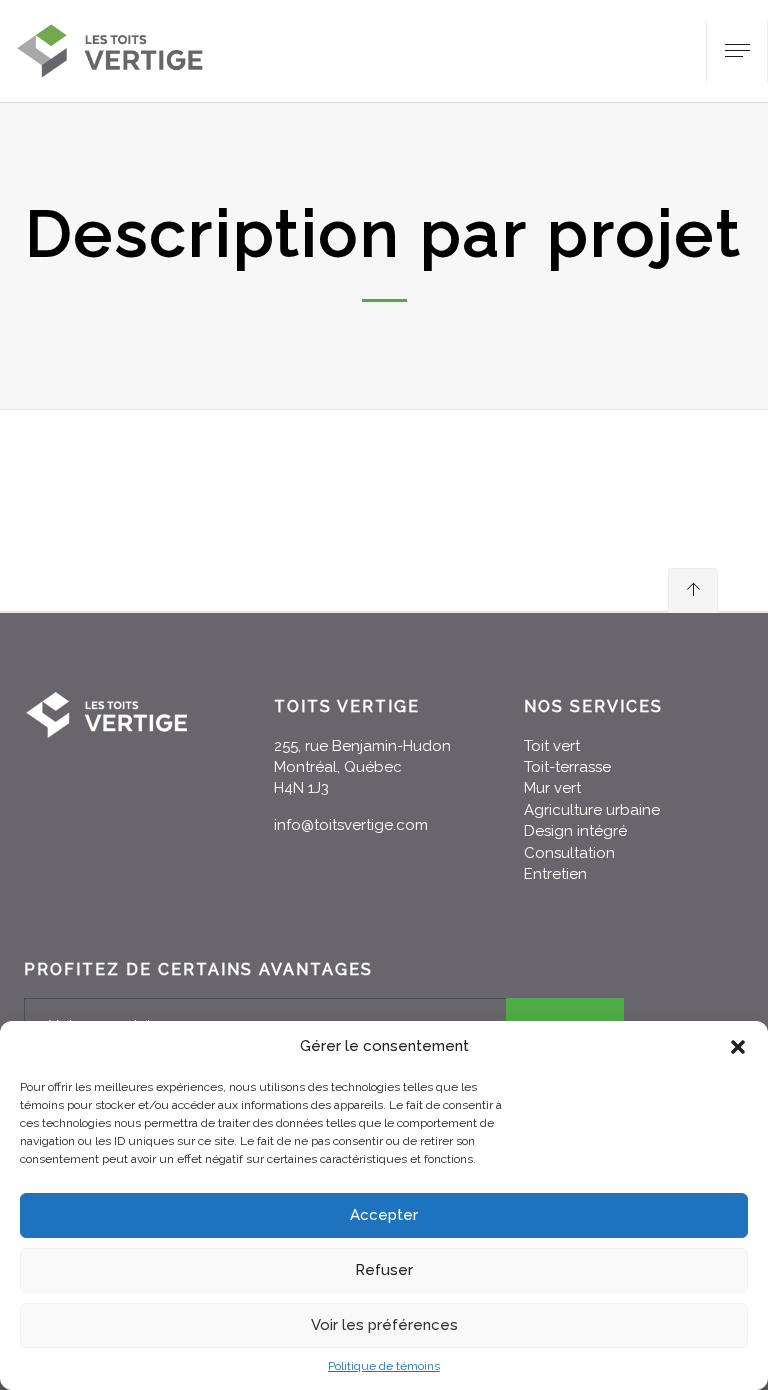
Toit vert (552, 746)
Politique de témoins (384, 1366)
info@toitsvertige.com (351, 825)
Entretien (555, 874)
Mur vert (552, 788)
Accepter (384, 1215)
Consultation (569, 853)
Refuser (384, 1270)
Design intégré (575, 831)
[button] (738, 1047)
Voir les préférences (384, 1325)
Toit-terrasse (567, 767)
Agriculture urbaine (592, 810)
